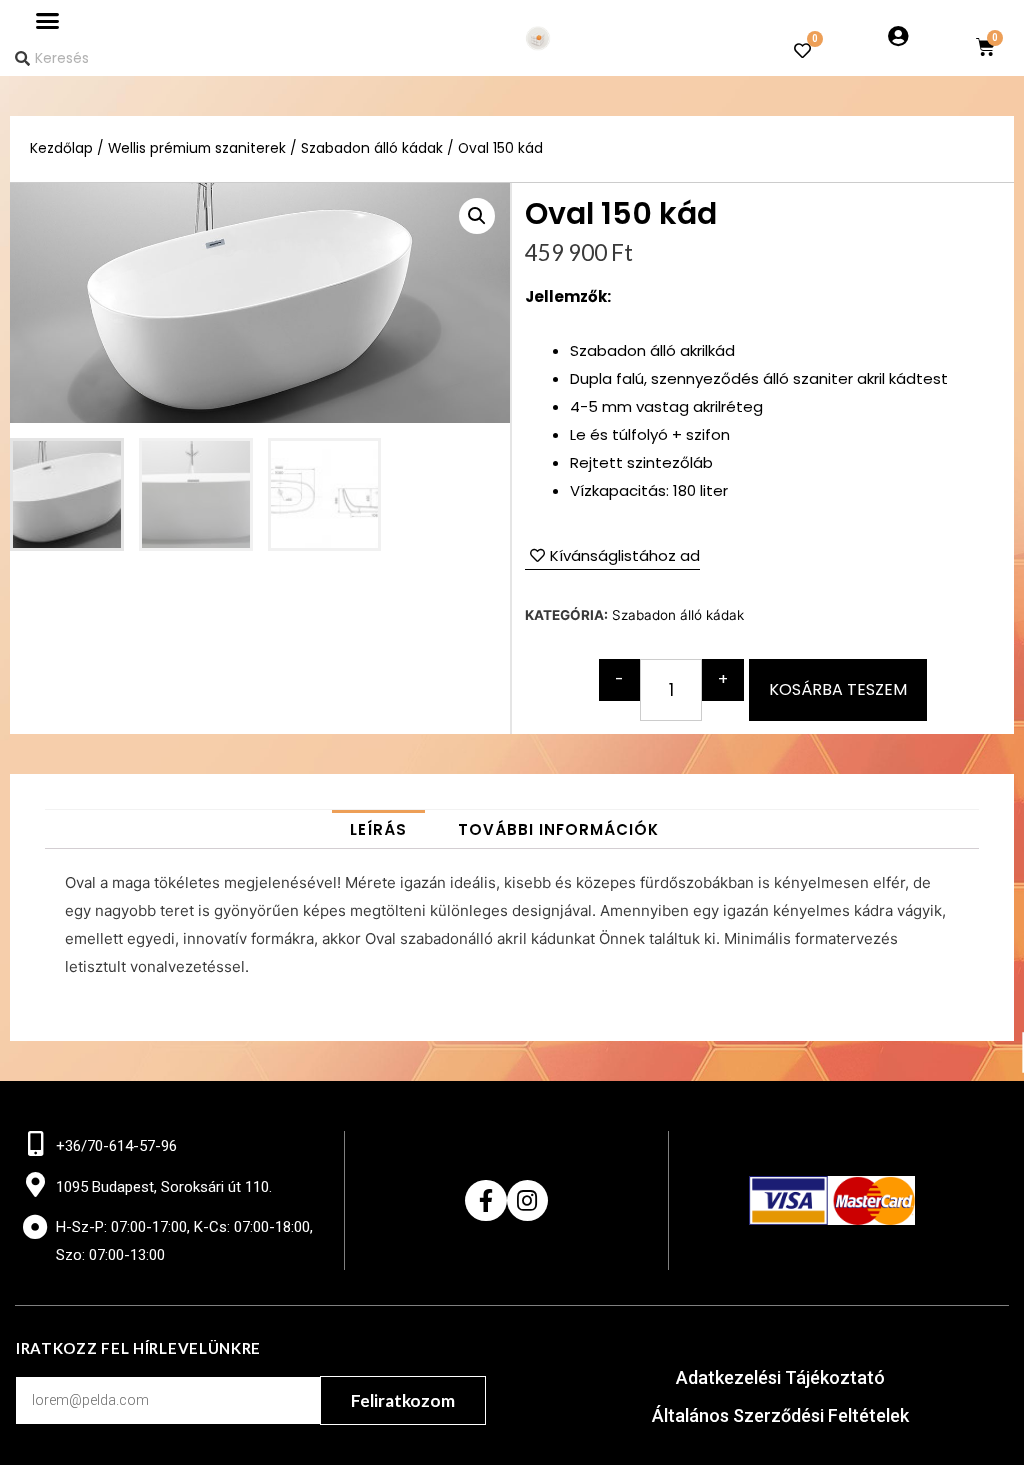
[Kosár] (985, 47)
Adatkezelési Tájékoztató (780, 1377)
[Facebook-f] (485, 1200)
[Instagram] (527, 1200)
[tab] (378, 829)
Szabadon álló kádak (372, 148)
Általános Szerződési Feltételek (780, 1415)
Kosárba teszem (838, 689)
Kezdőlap (61, 148)
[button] (48, 21)
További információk (558, 829)
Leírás (378, 829)
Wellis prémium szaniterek (197, 148)
